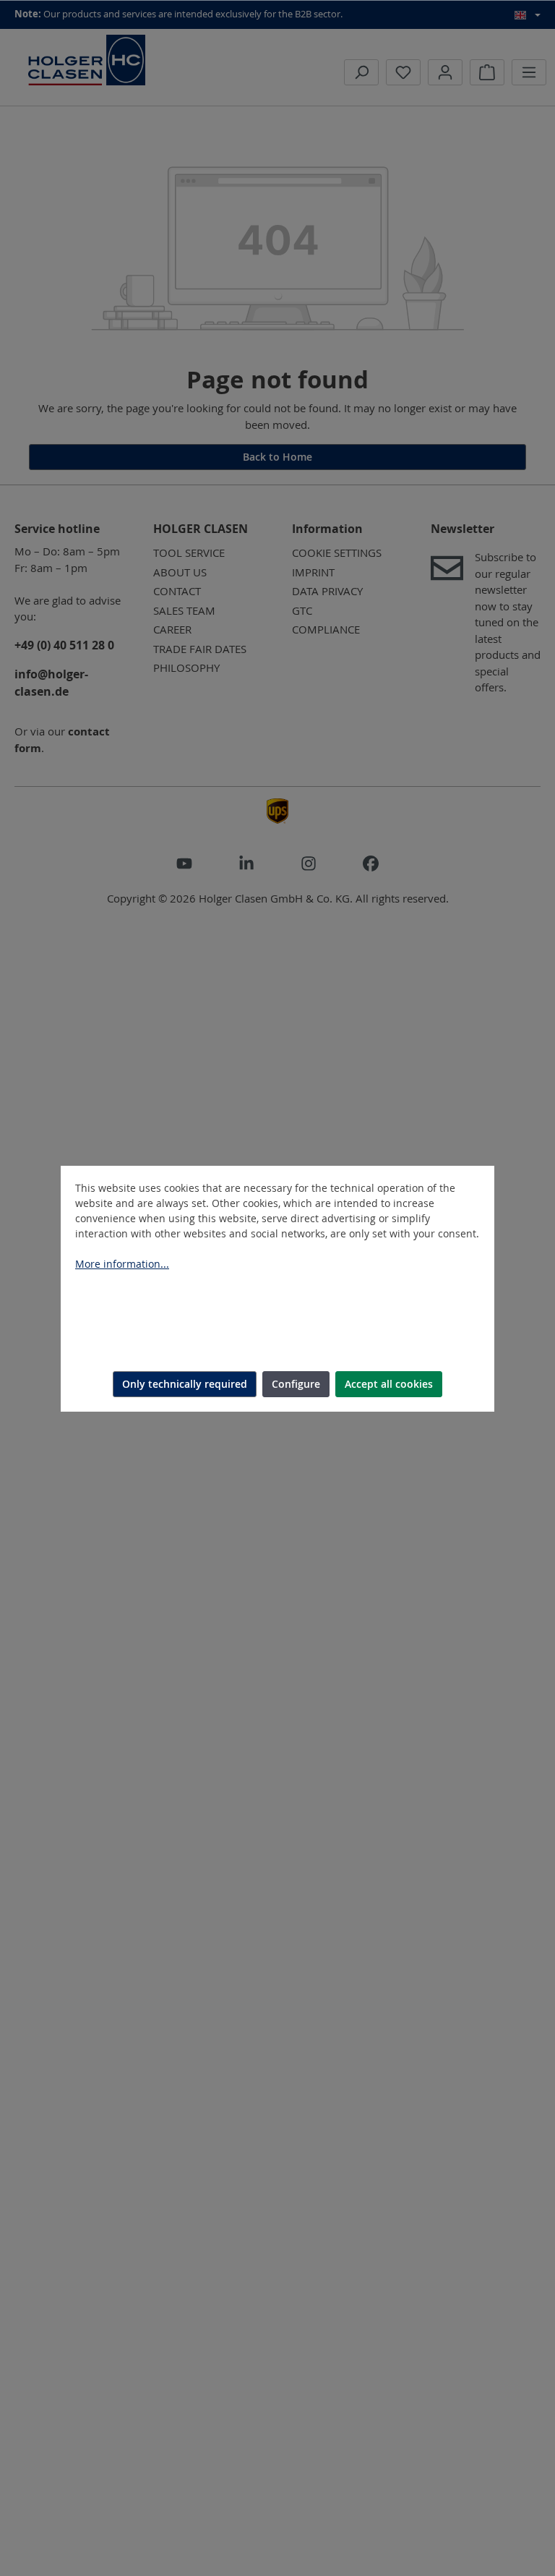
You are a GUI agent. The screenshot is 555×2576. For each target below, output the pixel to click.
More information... (122, 1264)
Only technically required (185, 1384)
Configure (296, 1384)
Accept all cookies (389, 1384)
